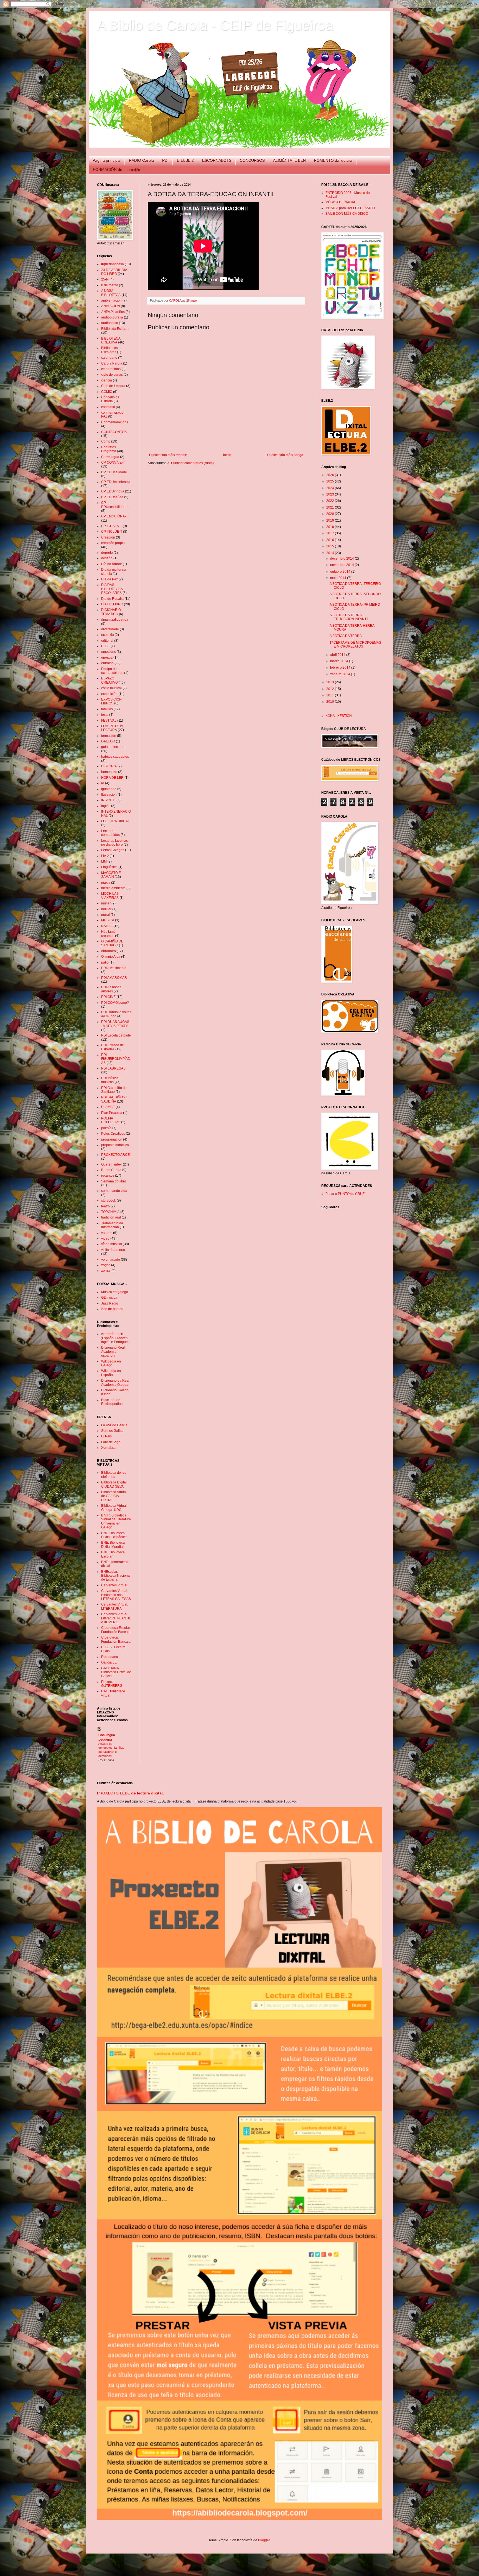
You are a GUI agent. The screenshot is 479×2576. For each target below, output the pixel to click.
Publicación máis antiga (285, 455)
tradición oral (111, 1217)
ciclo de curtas (112, 375)
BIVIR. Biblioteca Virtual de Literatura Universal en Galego (116, 1521)
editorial (107, 641)
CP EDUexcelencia (116, 482)
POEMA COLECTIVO (111, 1120)
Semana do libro (114, 1181)
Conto (106, 441)
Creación (108, 537)
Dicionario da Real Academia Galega (115, 1382)
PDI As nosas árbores (111, 989)
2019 (331, 520)
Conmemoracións (115, 422)
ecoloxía (108, 635)
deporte (107, 553)
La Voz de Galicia (114, 1425)
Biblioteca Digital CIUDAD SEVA (114, 1484)
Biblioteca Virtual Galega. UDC (114, 1508)
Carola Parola (112, 363)
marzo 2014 (340, 661)
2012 (331, 689)
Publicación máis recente (168, 455)
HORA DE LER (112, 778)
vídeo (105, 1238)
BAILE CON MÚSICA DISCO (347, 214)
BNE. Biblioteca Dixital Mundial (113, 1544)
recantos (108, 1175)
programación (112, 1139)
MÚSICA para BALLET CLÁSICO (350, 208)
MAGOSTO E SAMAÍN (111, 875)
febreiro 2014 (341, 668)
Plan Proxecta (112, 1113)
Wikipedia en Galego (111, 1363)
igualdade (109, 789)
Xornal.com (110, 1448)
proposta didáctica (115, 1145)
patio (105, 962)
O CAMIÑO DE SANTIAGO (112, 943)
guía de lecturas (113, 747)
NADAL (107, 926)
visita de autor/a (113, 1250)
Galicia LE (109, 1662)
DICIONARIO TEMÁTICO (111, 612)
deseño (107, 558)
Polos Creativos (113, 1134)
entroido (107, 663)
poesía (106, 1128)
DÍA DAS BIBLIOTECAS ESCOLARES (112, 589)
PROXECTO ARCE (115, 1155)
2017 (331, 533)
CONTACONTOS (114, 432)
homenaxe (109, 772)
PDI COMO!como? (115, 1003)
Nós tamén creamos (109, 934)
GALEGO (108, 741)
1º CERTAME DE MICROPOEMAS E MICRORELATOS (355, 644)
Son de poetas (112, 1309)
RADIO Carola (141, 160)
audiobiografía (112, 317)
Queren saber (112, 1164)
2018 (331, 527)
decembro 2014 (342, 558)
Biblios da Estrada (115, 329)
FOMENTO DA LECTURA (112, 728)
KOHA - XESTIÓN (339, 716)
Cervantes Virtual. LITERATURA (115, 1606)
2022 (331, 501)
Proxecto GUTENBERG (112, 1684)
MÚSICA (108, 920)
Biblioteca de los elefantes (114, 1475)
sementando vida (114, 1191)
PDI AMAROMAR (114, 978)
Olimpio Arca (111, 957)
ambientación (111, 300)
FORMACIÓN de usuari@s (116, 170)
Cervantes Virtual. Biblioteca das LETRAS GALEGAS (116, 1595)
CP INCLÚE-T (112, 532)
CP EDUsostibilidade (114, 505)
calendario (109, 358)
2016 (331, 540)
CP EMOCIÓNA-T (114, 516)
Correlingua (110, 457)
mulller (106, 909)
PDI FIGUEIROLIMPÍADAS (116, 1059)
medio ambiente (113, 888)
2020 (331, 514)
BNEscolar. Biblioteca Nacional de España (116, 1576)
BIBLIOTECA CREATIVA (111, 340)
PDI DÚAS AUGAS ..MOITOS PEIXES (115, 1024)
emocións (109, 652)
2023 (331, 494)
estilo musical (111, 688)
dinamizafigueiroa (115, 620)
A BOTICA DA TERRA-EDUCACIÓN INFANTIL (349, 617)
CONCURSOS (252, 160)
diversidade (110, 629)
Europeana (110, 1657)
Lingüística (109, 867)
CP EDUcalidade (114, 472)
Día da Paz (109, 579)
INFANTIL (108, 800)
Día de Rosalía (112, 599)
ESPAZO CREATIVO (109, 680)
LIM (104, 861)
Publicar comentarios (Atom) (192, 463)
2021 (331, 507)
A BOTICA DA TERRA (346, 636)
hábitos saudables (115, 757)
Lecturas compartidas (110, 833)
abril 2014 (338, 655)
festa (105, 715)
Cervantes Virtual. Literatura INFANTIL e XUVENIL (116, 1618)
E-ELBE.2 (185, 160)
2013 (331, 682)
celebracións (111, 369)
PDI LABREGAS (113, 1068)
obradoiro (109, 951)
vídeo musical (112, 1244)
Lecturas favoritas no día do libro (114, 843)
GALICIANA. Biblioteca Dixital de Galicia (116, 1672)
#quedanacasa (113, 264)
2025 (331, 481)
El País (106, 1436)
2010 (331, 702)
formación (109, 736)
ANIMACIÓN (111, 306)
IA (103, 783)
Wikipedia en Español (111, 1373)
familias (107, 709)
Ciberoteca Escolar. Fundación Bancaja (116, 1630)
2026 (331, 475)
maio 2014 (339, 578)
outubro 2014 (341, 572)
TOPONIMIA (110, 1212)
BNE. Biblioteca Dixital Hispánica (114, 1535)
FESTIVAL (109, 721)
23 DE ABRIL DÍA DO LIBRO (114, 272)
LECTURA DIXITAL (115, 821)
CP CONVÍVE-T (113, 462)
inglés (106, 806)
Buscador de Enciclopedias (112, 1402)
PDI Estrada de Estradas (113, 1047)
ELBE (105, 646)
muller (106, 903)
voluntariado (111, 1260)
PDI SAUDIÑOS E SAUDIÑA (115, 1099)
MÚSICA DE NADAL (341, 202)
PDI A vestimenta (114, 968)
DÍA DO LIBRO (112, 604)
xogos (106, 1265)
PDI (165, 160)
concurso (108, 407)
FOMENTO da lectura (333, 160)
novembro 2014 (342, 565)
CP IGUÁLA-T (112, 526)
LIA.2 (105, 856)
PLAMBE (108, 1107)
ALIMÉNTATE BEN (289, 160)
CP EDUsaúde (112, 497)
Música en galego (115, 1292)
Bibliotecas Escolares (109, 350)
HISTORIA (109, 766)
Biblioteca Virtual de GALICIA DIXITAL (114, 1496)
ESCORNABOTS (217, 160)
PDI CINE (108, 997)
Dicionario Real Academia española (113, 1352)
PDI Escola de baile (116, 1035)
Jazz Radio (110, 1303)
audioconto (110, 323)
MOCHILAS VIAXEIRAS (110, 896)
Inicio (227, 455)
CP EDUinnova (113, 491)
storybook (109, 1200)
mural (105, 915)
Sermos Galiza (112, 1431)
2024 (331, 488)
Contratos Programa (109, 449)
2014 (331, 553)
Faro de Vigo (111, 1442)
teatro (105, 1206)
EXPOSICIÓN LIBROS (111, 701)
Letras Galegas (113, 850)
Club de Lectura (113, 386)
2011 (331, 695)
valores (107, 1233)
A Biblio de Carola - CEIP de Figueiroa (215, 25)
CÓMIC (107, 392)
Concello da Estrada (110, 399)
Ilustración (109, 795)
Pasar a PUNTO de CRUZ (345, 1194)
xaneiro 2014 (341, 674)
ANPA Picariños (113, 312)
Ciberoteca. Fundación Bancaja (116, 1639)
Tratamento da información (112, 1225)
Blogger (264, 2540)
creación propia (113, 543)
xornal (106, 1271)
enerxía (107, 658)
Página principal (107, 160)
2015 (331, 546)
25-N (105, 279)
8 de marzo (110, 285)
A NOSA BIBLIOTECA (111, 293)
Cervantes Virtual (114, 1585)
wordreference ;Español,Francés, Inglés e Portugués (115, 1338)
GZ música (109, 1298)
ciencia (107, 380)
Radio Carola (111, 1170)
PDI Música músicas (110, 1080)
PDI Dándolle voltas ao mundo (116, 1014)
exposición (109, 694)
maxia (106, 883)
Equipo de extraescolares (112, 671)
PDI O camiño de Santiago (114, 1090)
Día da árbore (112, 564)
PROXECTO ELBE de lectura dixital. (130, 1793)
